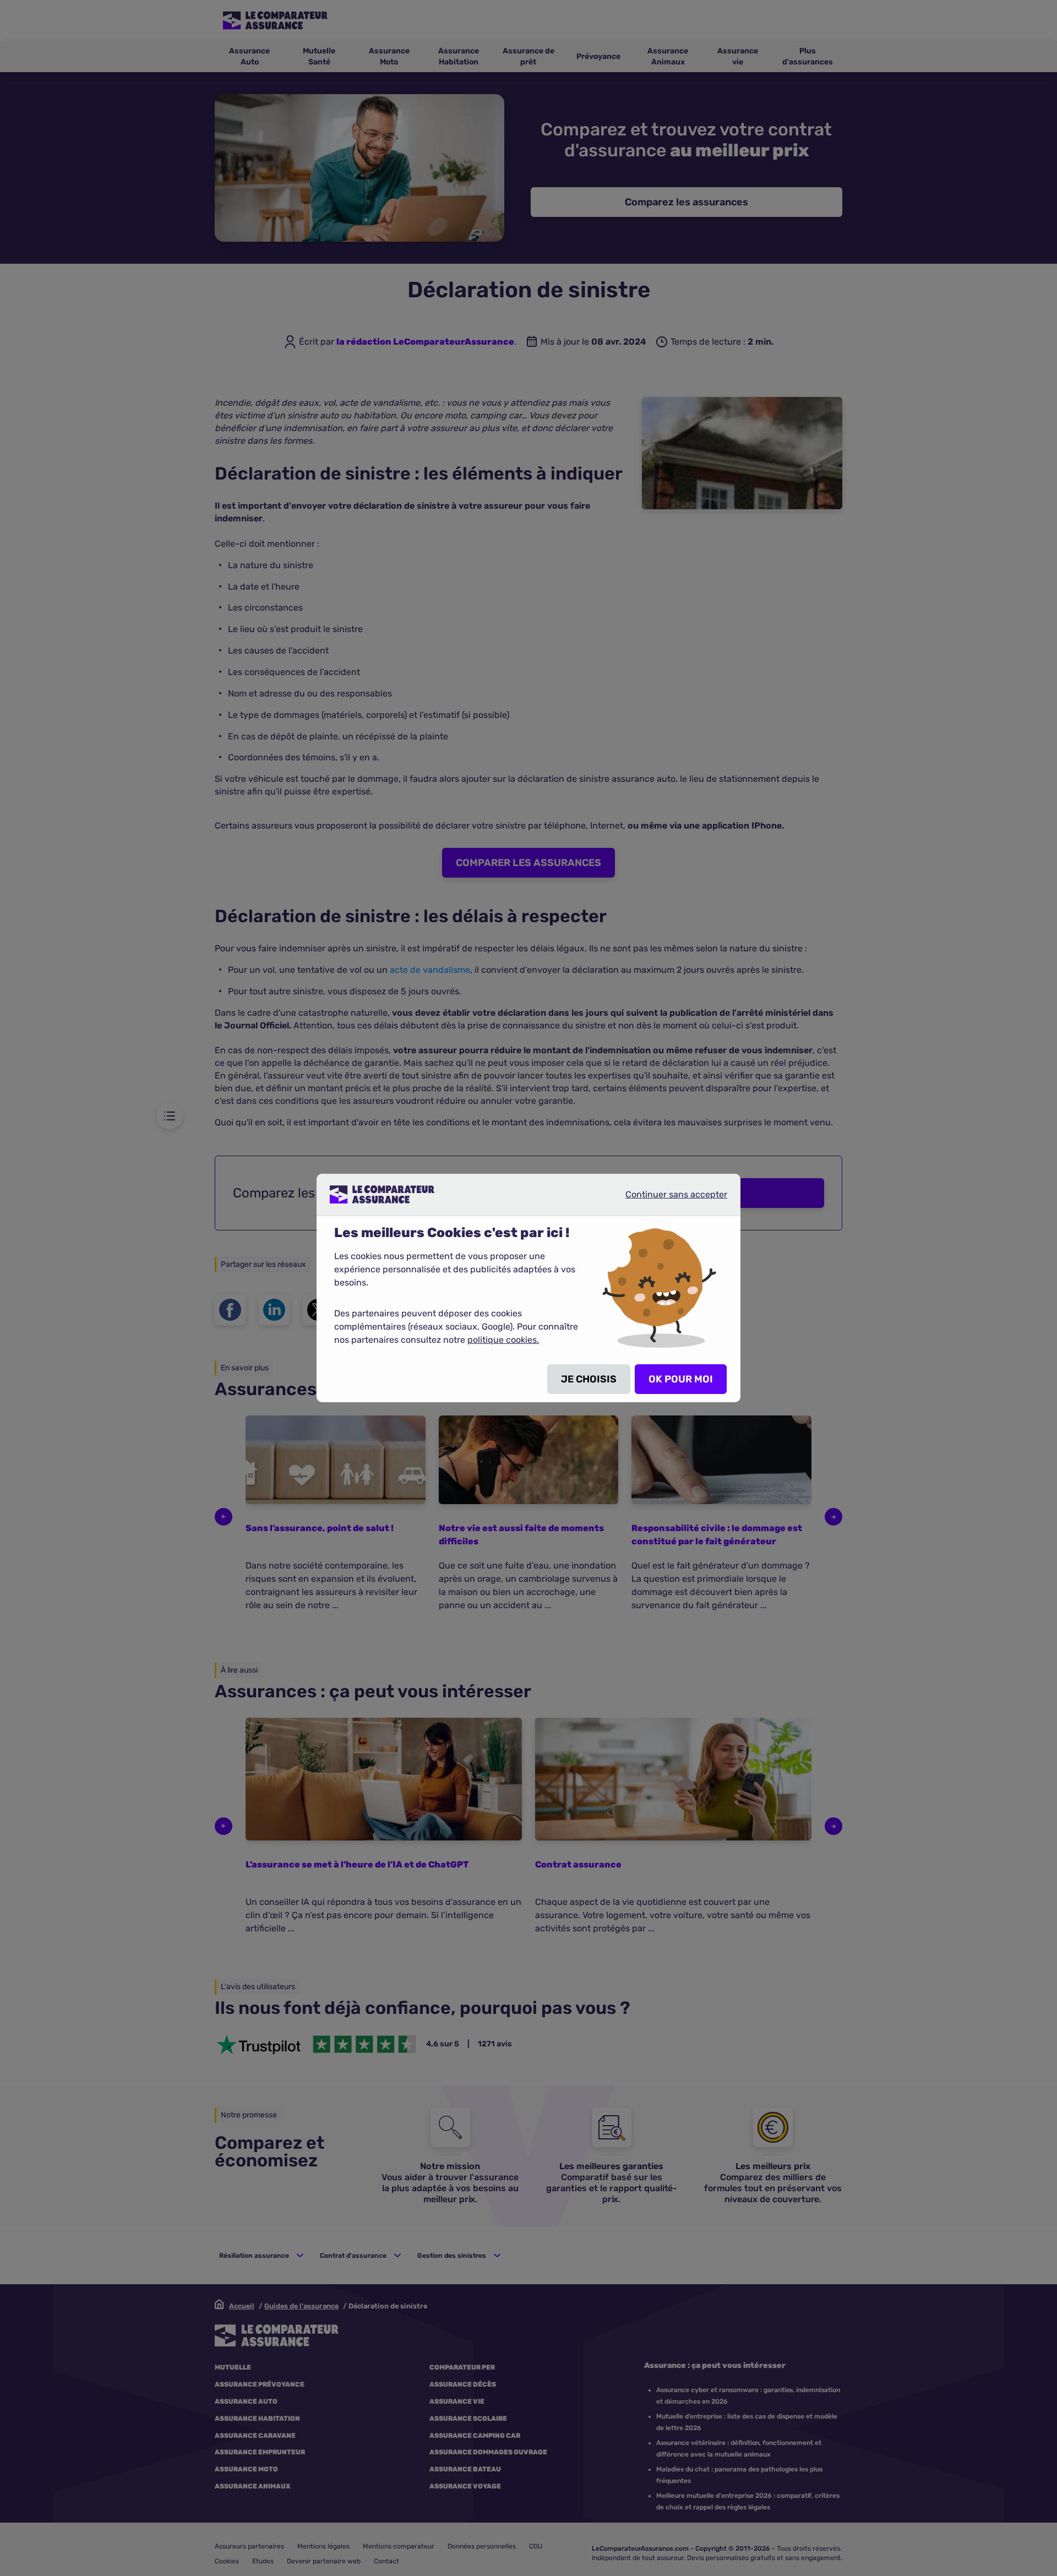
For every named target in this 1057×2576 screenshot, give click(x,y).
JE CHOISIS (589, 1379)
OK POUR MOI (681, 1379)
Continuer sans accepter (667, 1199)
